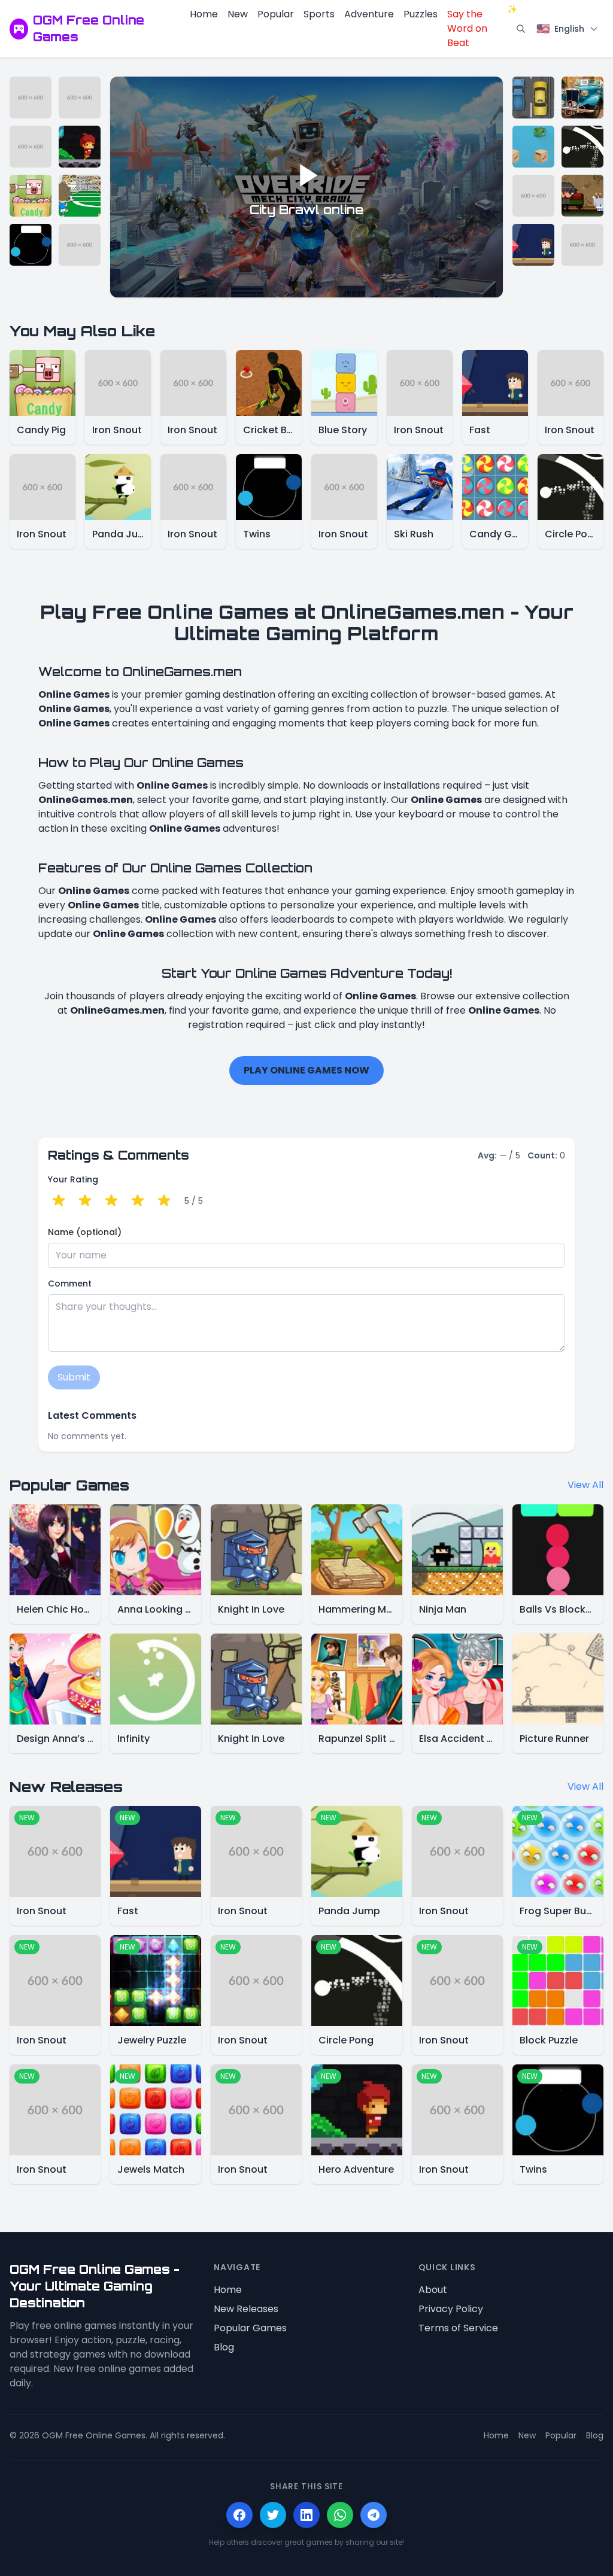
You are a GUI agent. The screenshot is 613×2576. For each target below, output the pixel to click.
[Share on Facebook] (239, 2515)
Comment (70, 1284)
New (238, 14)
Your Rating (73, 1179)
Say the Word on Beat (479, 28)
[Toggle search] (521, 29)
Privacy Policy (451, 2309)
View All (585, 1485)
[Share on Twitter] (273, 2515)
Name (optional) (85, 1232)
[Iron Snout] (31, 98)
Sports (319, 14)
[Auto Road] (533, 98)
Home (204, 14)
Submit (74, 1377)
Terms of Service (458, 2328)
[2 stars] (85, 1201)
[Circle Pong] (582, 147)
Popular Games (250, 2328)
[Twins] (31, 245)
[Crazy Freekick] (80, 196)
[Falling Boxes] (533, 147)
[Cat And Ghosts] (582, 196)
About (433, 2290)
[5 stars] (164, 1201)
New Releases (246, 2309)
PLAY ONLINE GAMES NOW (306, 1070)
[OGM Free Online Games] (19, 29)
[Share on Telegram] (374, 2515)
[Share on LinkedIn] (306, 2515)
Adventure (369, 14)
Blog (224, 2347)
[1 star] (59, 1201)
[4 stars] (138, 1201)
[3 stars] (111, 1201)
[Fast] (533, 245)
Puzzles (421, 14)
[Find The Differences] (582, 98)
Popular (276, 14)
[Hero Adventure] (80, 147)
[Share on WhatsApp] (340, 2515)
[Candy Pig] (31, 196)
